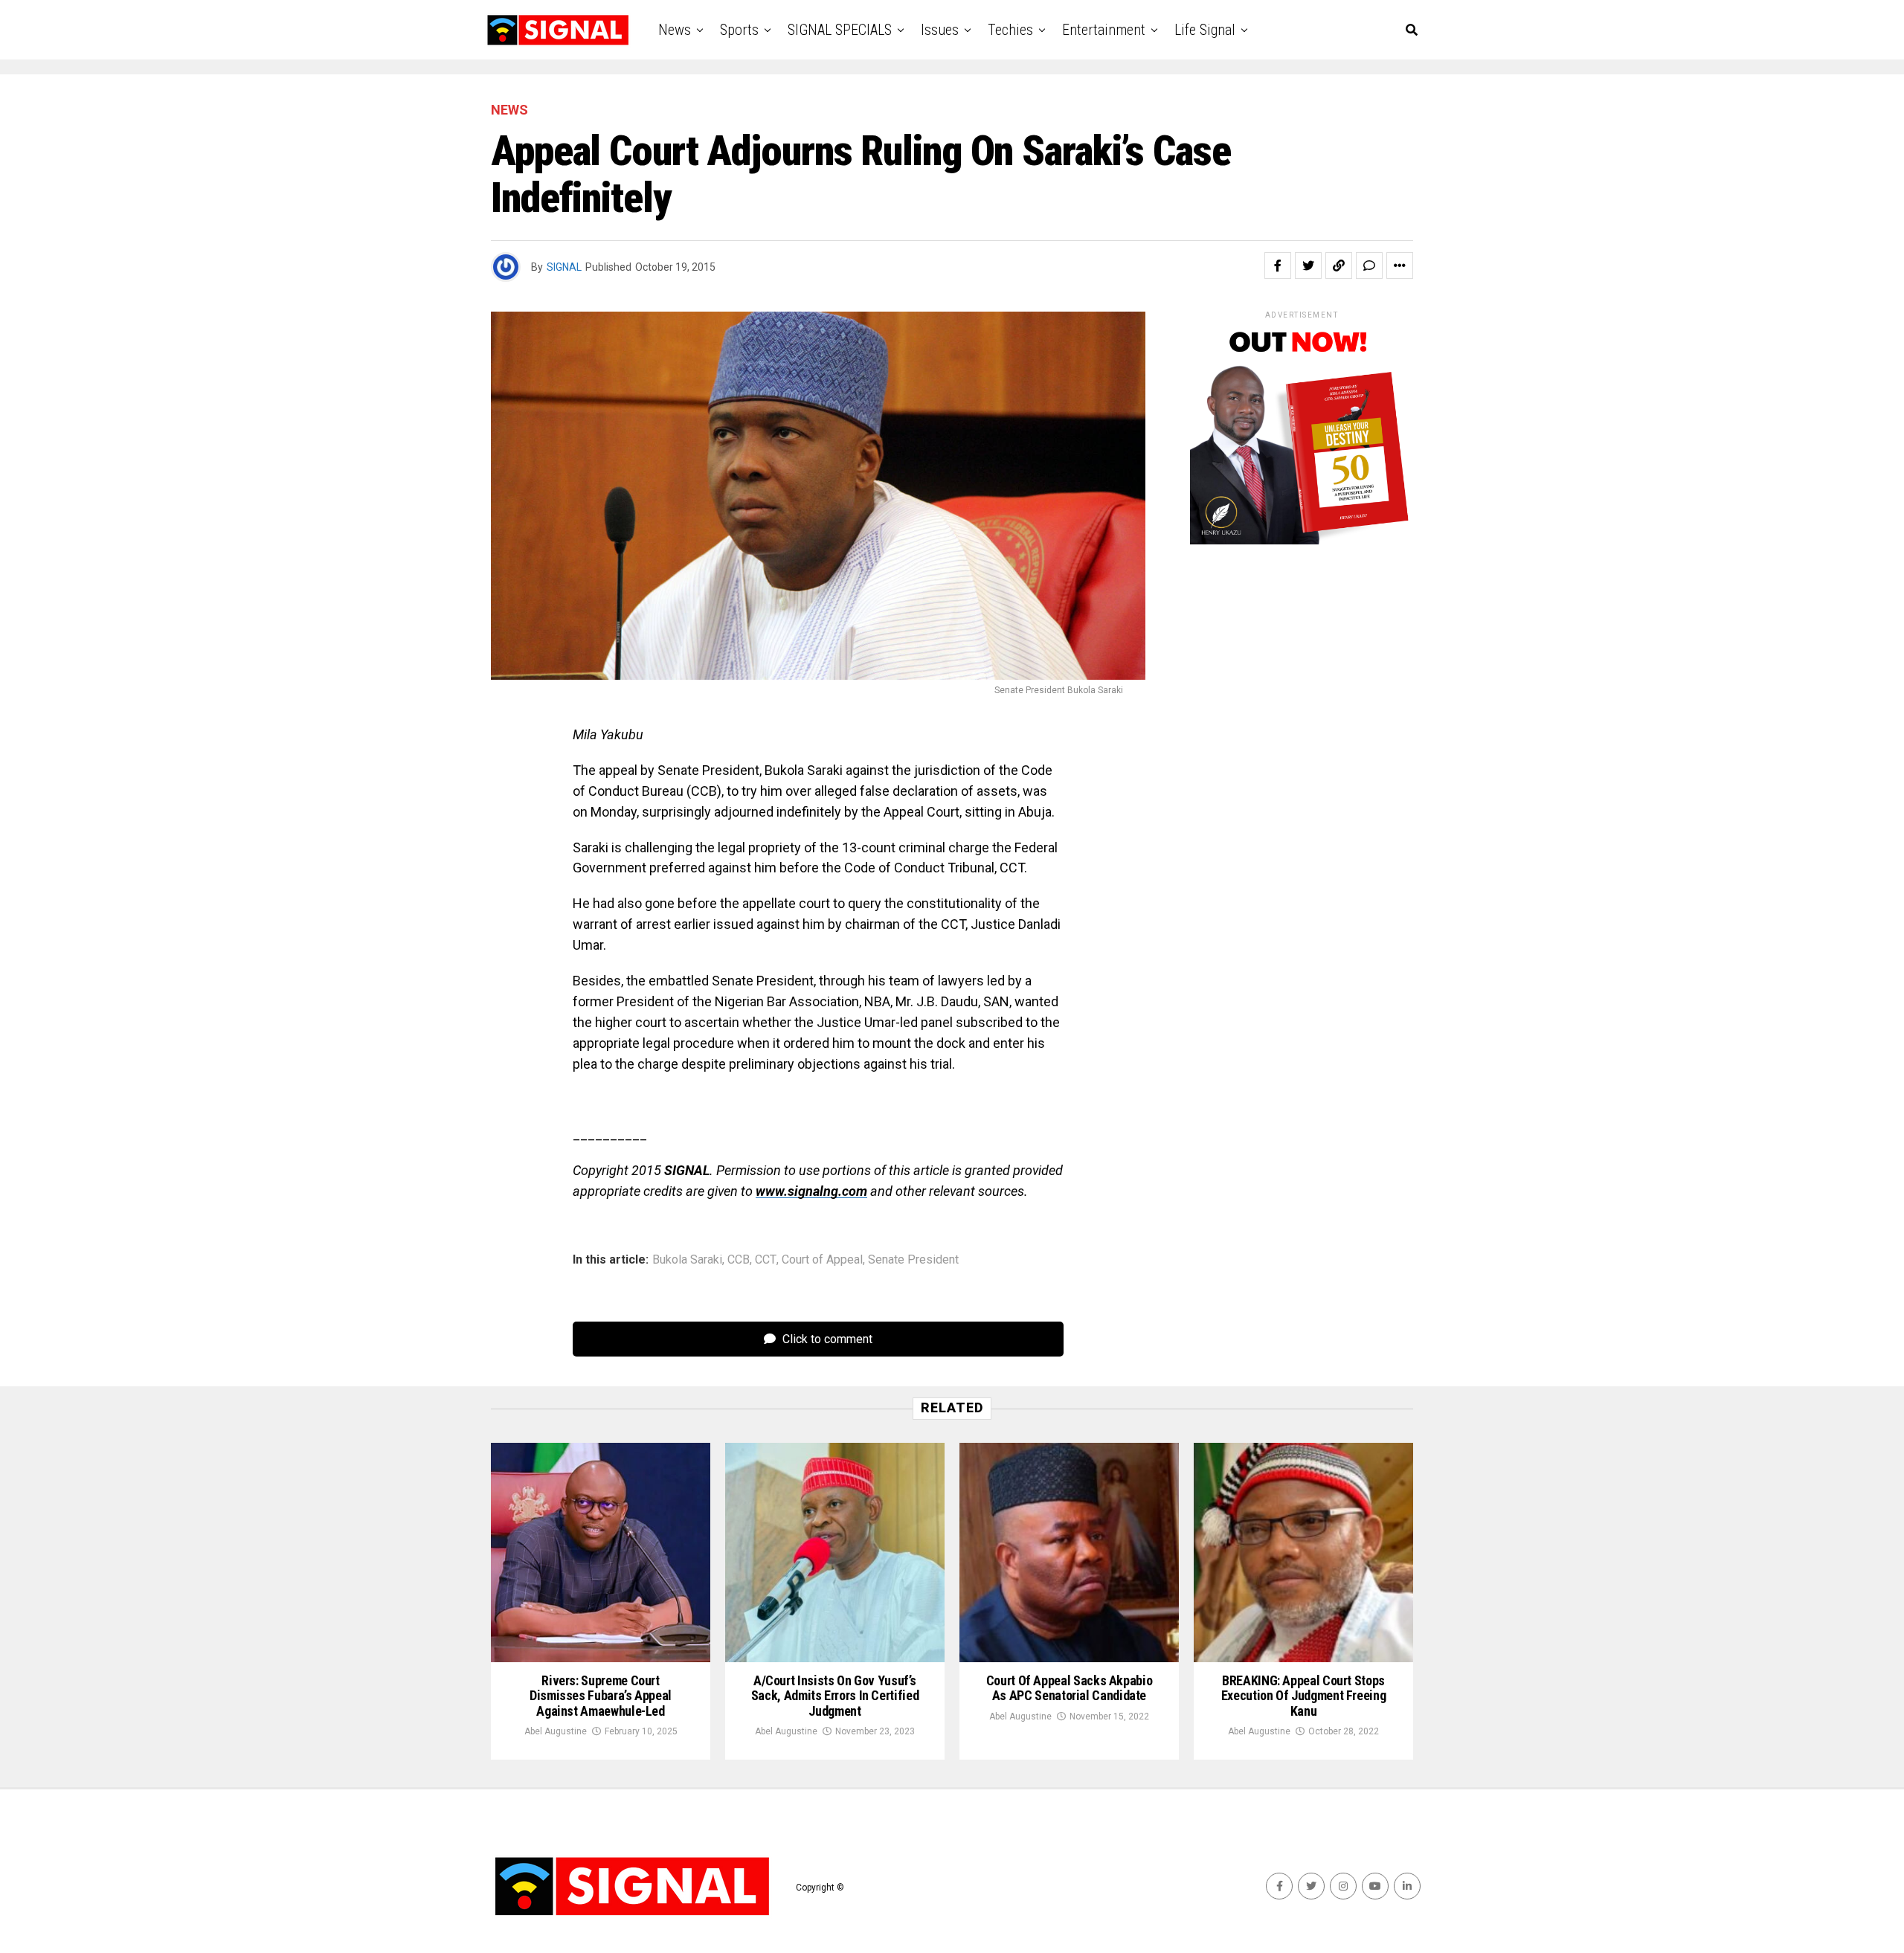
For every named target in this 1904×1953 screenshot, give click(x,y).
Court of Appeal (822, 1260)
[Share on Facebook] (1278, 266)
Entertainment (1104, 30)
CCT (766, 1260)
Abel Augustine (556, 1731)
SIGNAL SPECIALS (840, 30)
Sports (739, 30)
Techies (1010, 30)
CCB (739, 1260)
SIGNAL (564, 267)
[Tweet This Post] (1308, 266)
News (675, 30)
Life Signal (1205, 30)
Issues (940, 30)
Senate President (913, 1260)
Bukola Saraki (687, 1260)
